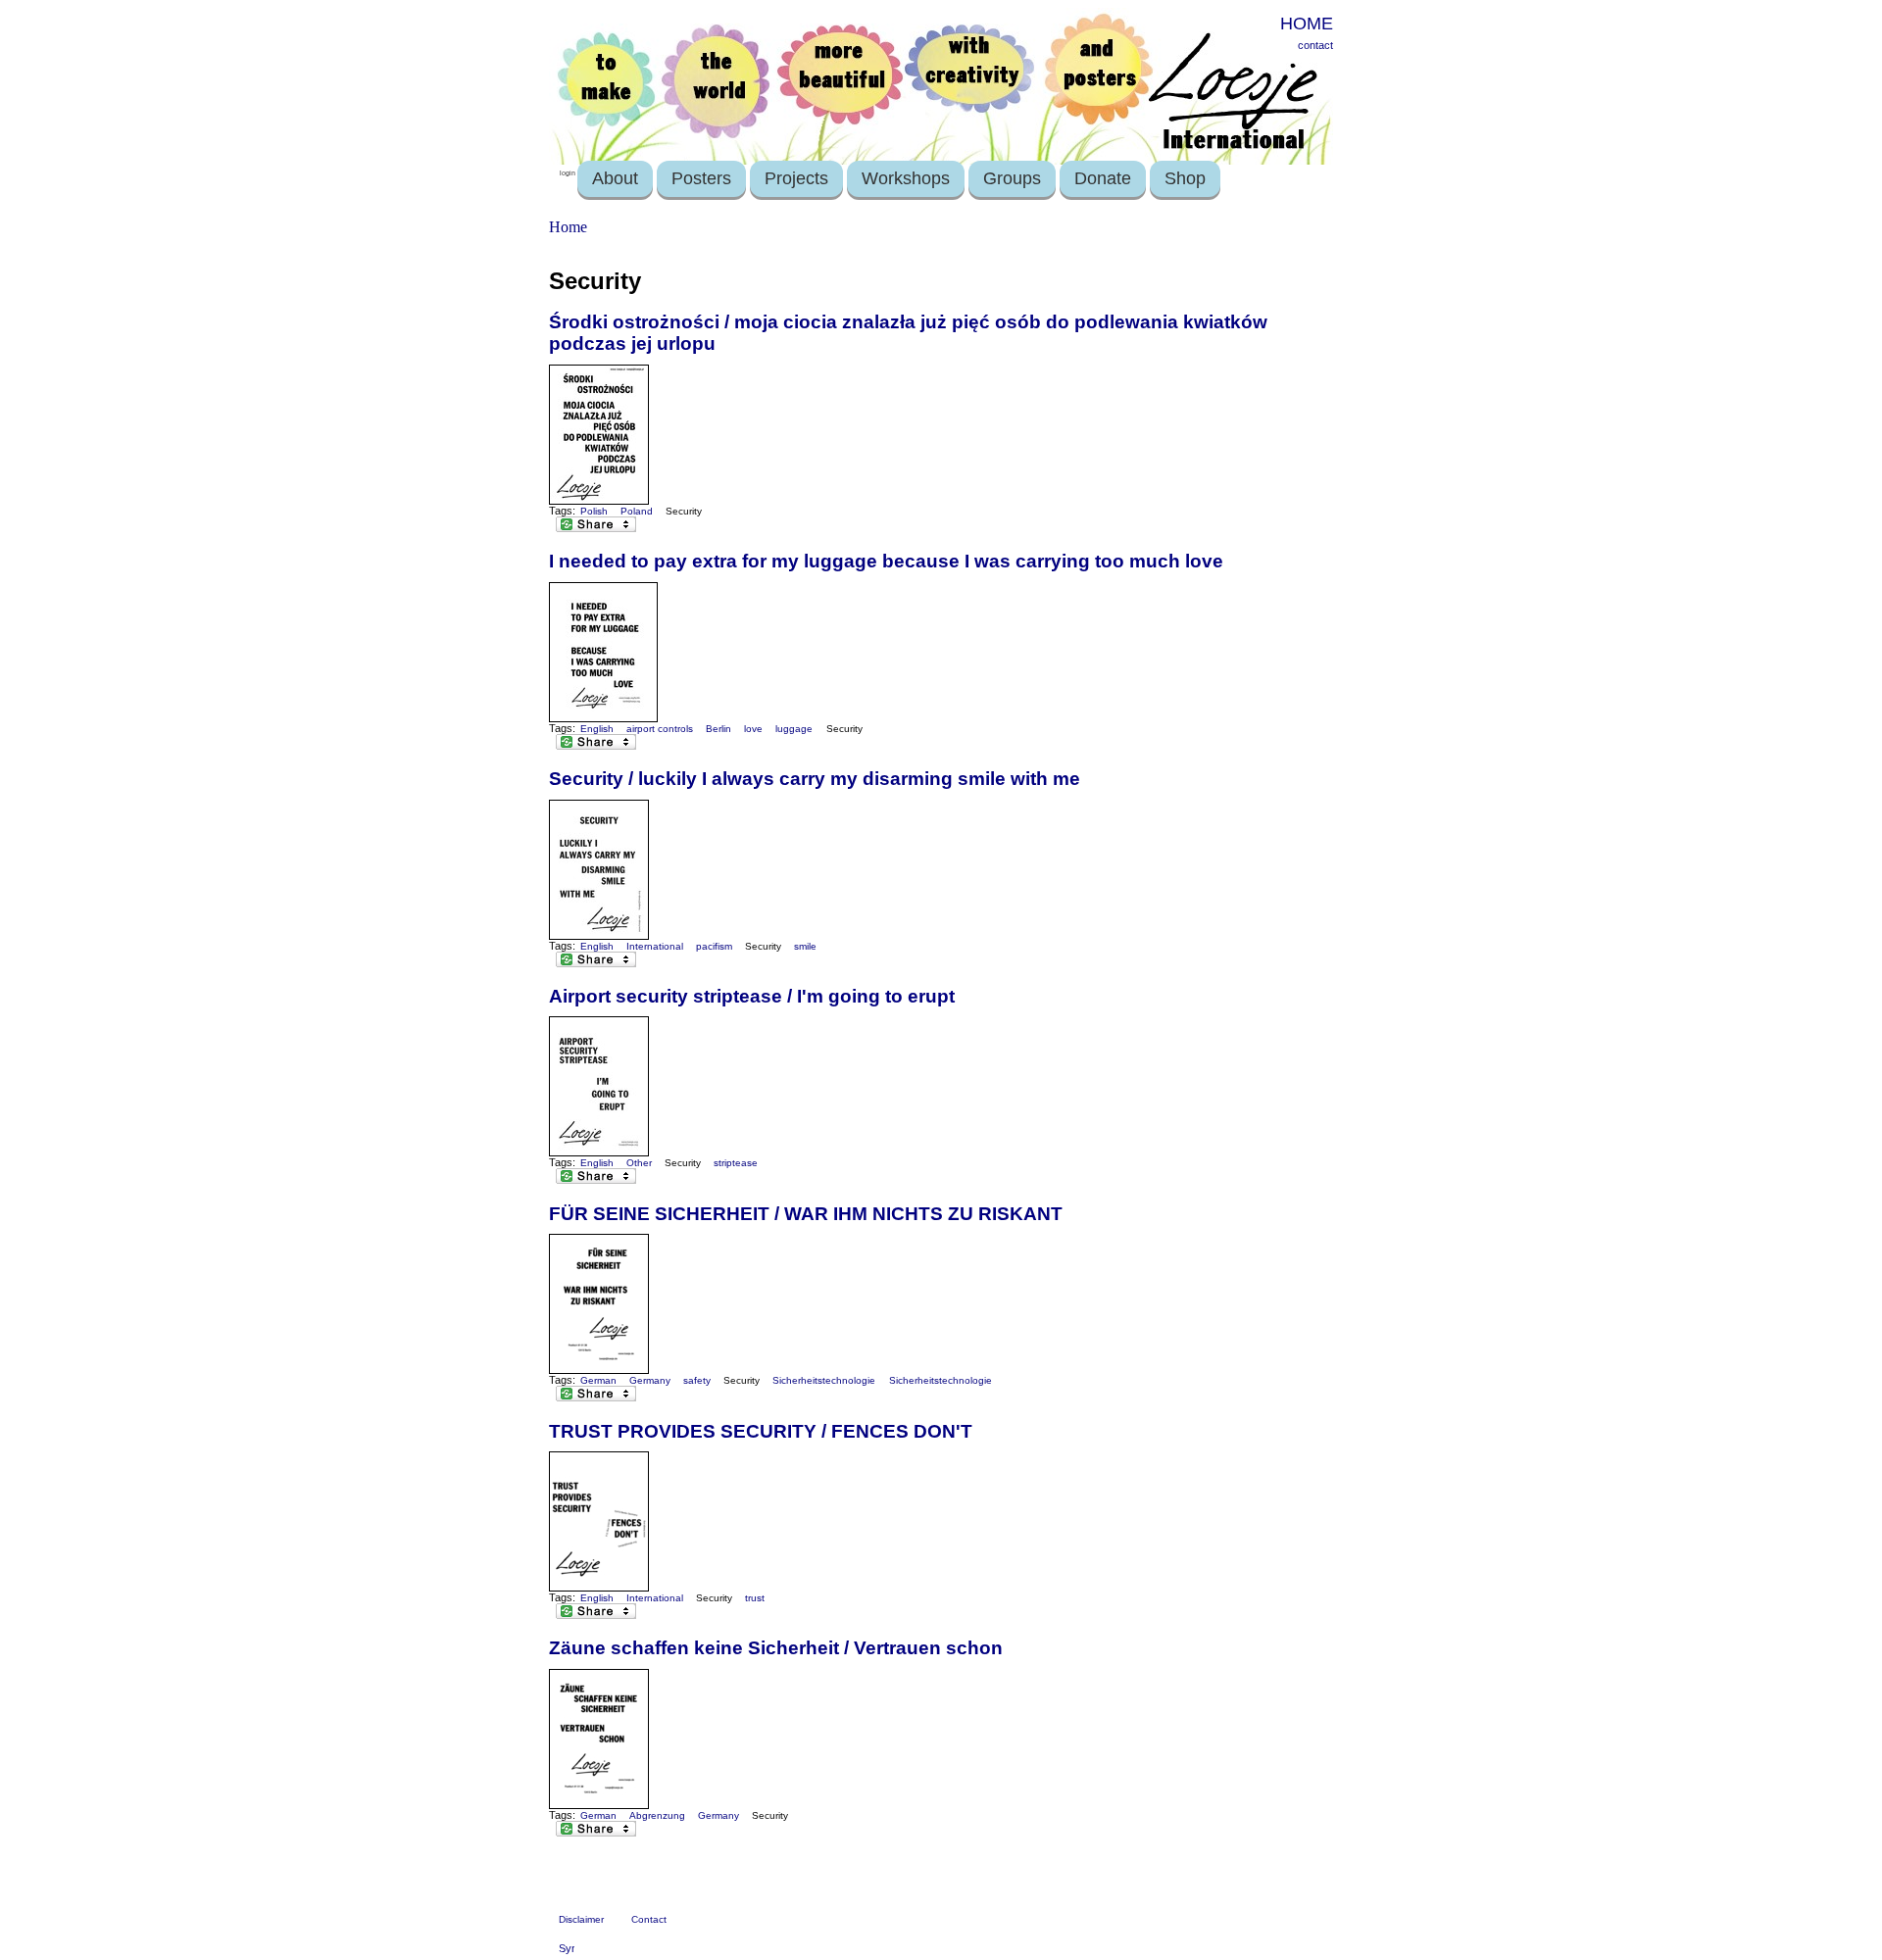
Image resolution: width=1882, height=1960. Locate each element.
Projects (796, 178)
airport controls (660, 729)
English (597, 729)
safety (697, 1380)
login (568, 173)
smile (805, 946)
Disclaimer (581, 1919)
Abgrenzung (657, 1815)
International (655, 946)
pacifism (714, 946)
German (598, 1380)
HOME (1307, 24)
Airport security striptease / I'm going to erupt (752, 996)
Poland (637, 511)
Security (684, 511)
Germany (650, 1380)
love (753, 729)
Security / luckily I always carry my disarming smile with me (815, 779)
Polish (594, 511)
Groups (1012, 178)
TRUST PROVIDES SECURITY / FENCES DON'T (761, 1431)
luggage (794, 729)
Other (639, 1163)
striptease (736, 1163)
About (615, 178)
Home (568, 227)
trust (755, 1598)
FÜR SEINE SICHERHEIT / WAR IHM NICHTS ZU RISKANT (806, 1214)
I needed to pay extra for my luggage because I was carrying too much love (886, 561)
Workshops (906, 178)
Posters (701, 178)
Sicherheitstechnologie (824, 1380)
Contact (649, 1919)
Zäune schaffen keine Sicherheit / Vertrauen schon (776, 1648)
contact (1315, 45)
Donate (1103, 178)
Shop (1185, 178)
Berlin (718, 729)
